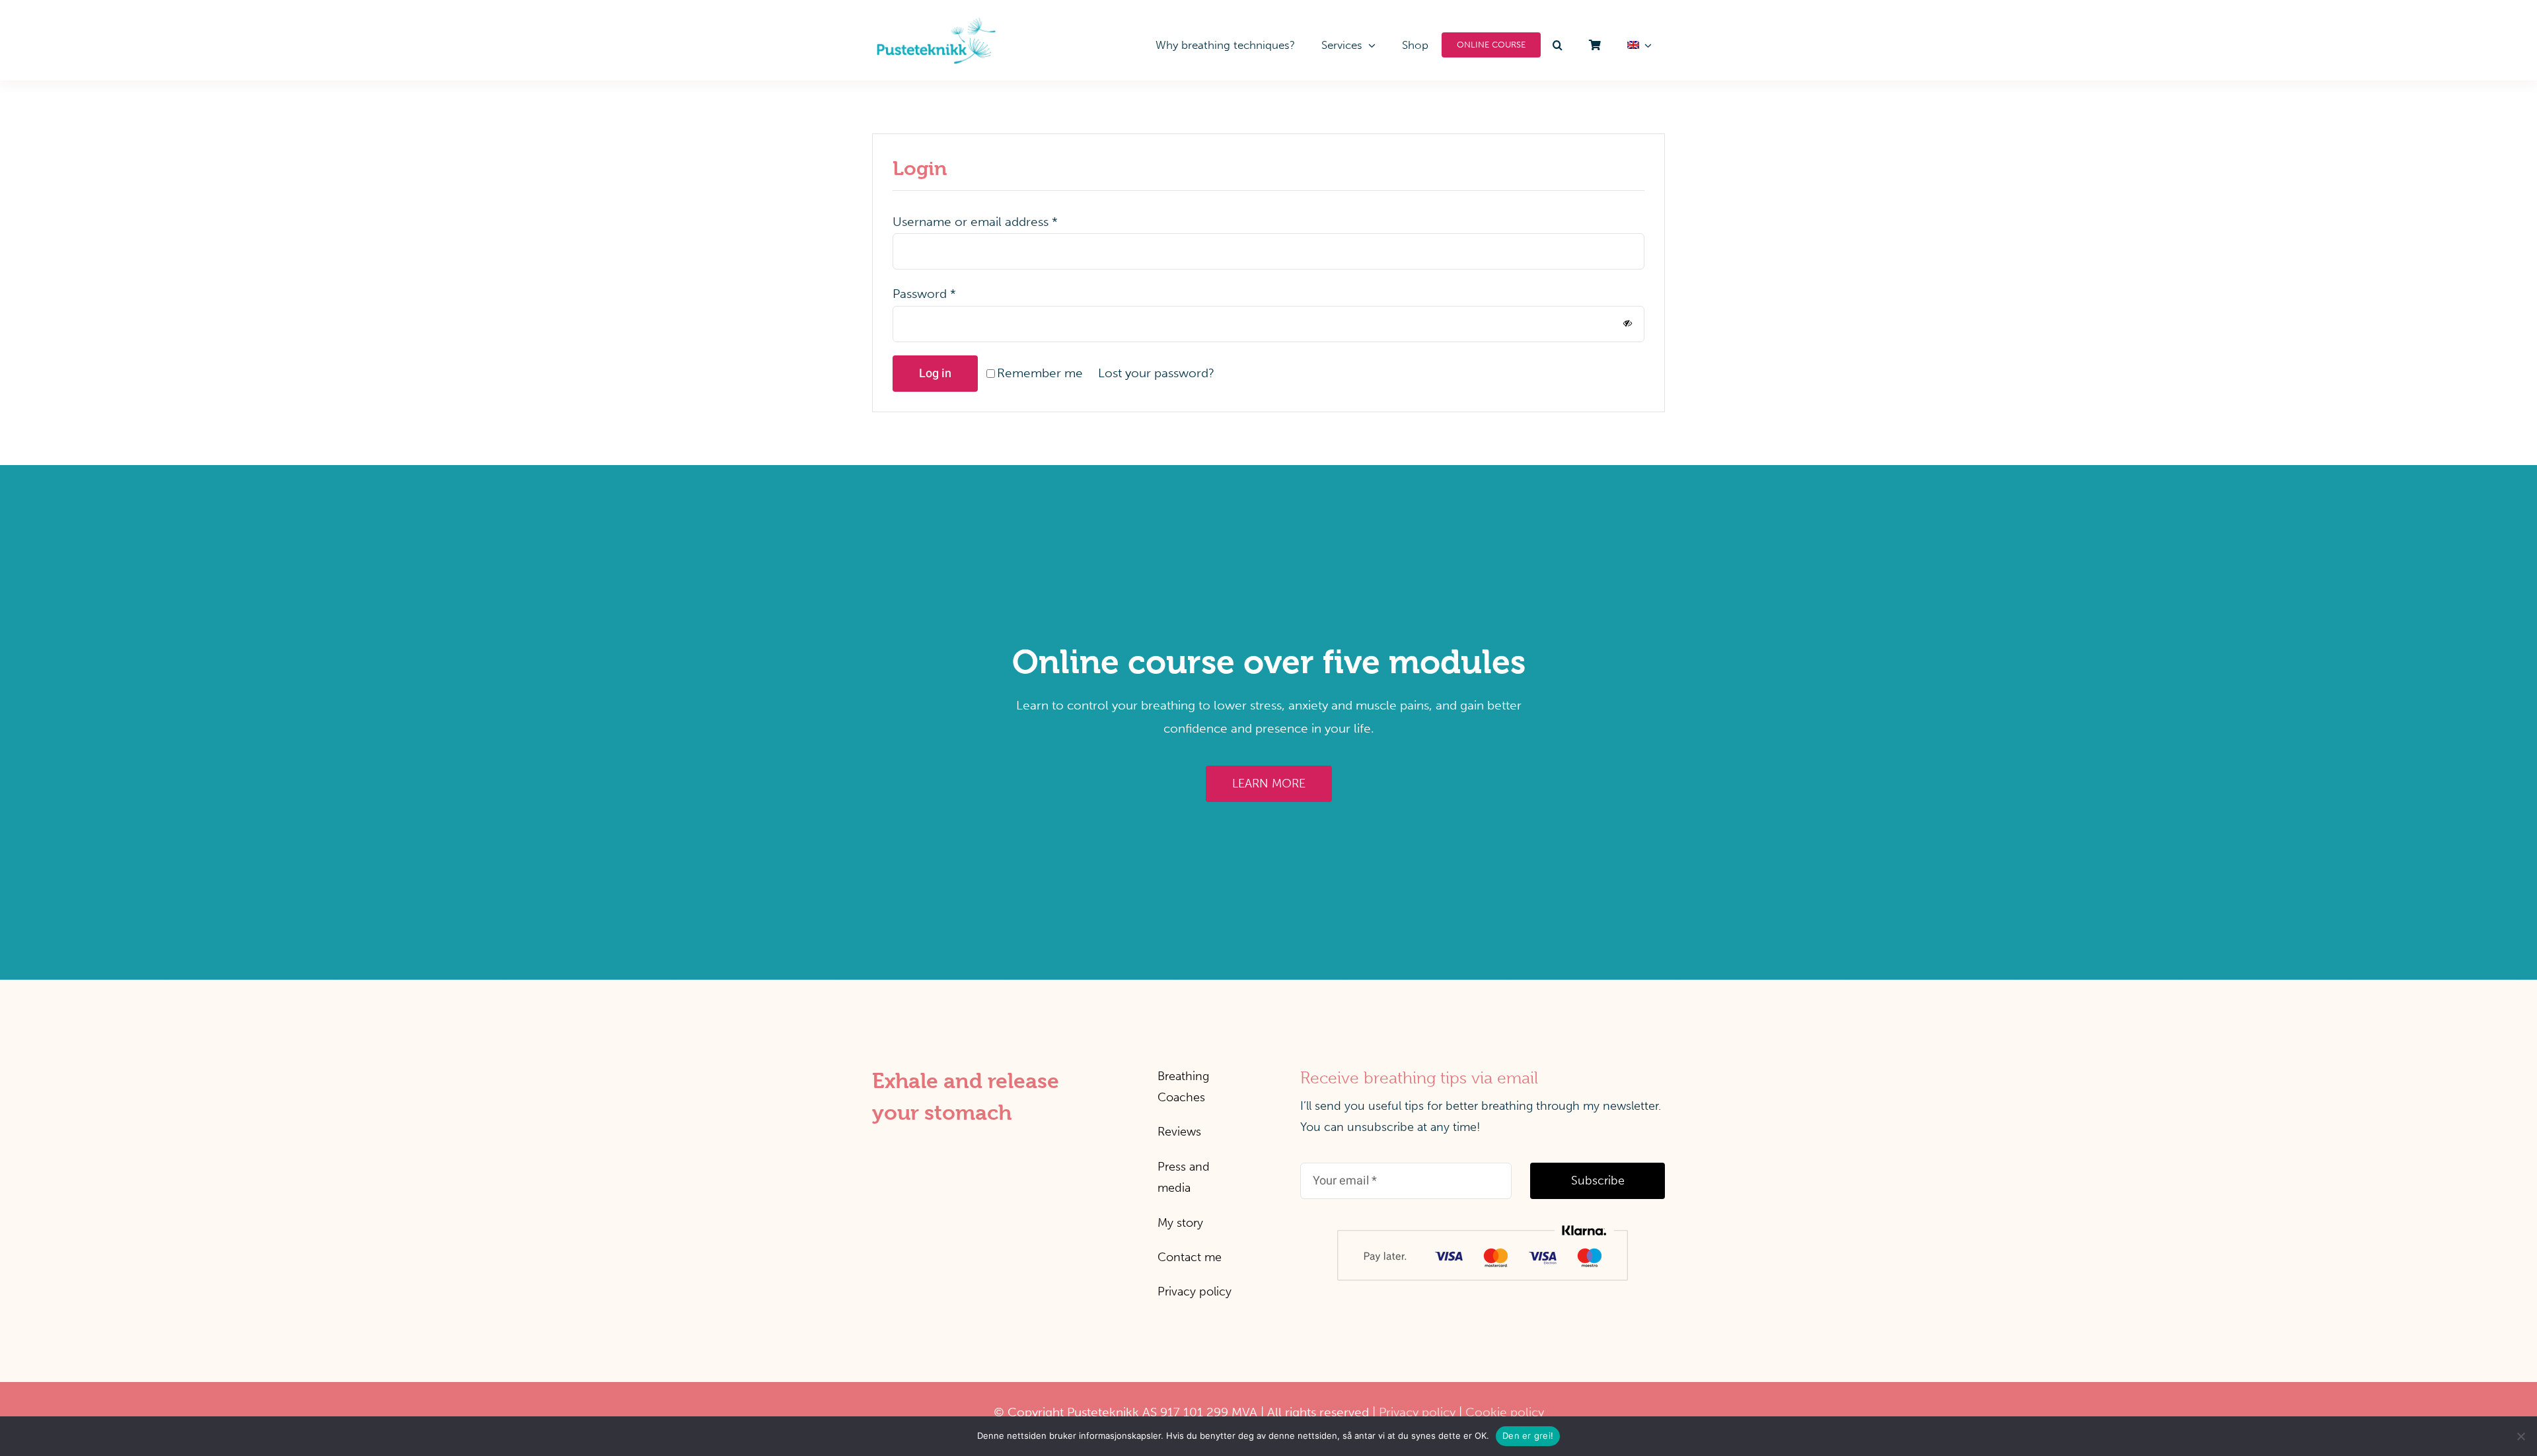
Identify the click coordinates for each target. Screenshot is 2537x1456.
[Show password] (1628, 323)
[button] (1558, 45)
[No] (2520, 1436)
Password (924, 294)
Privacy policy (1417, 1412)
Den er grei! (1528, 1436)
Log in (935, 374)
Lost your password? (1156, 373)
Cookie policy (1505, 1412)
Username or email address (975, 222)
